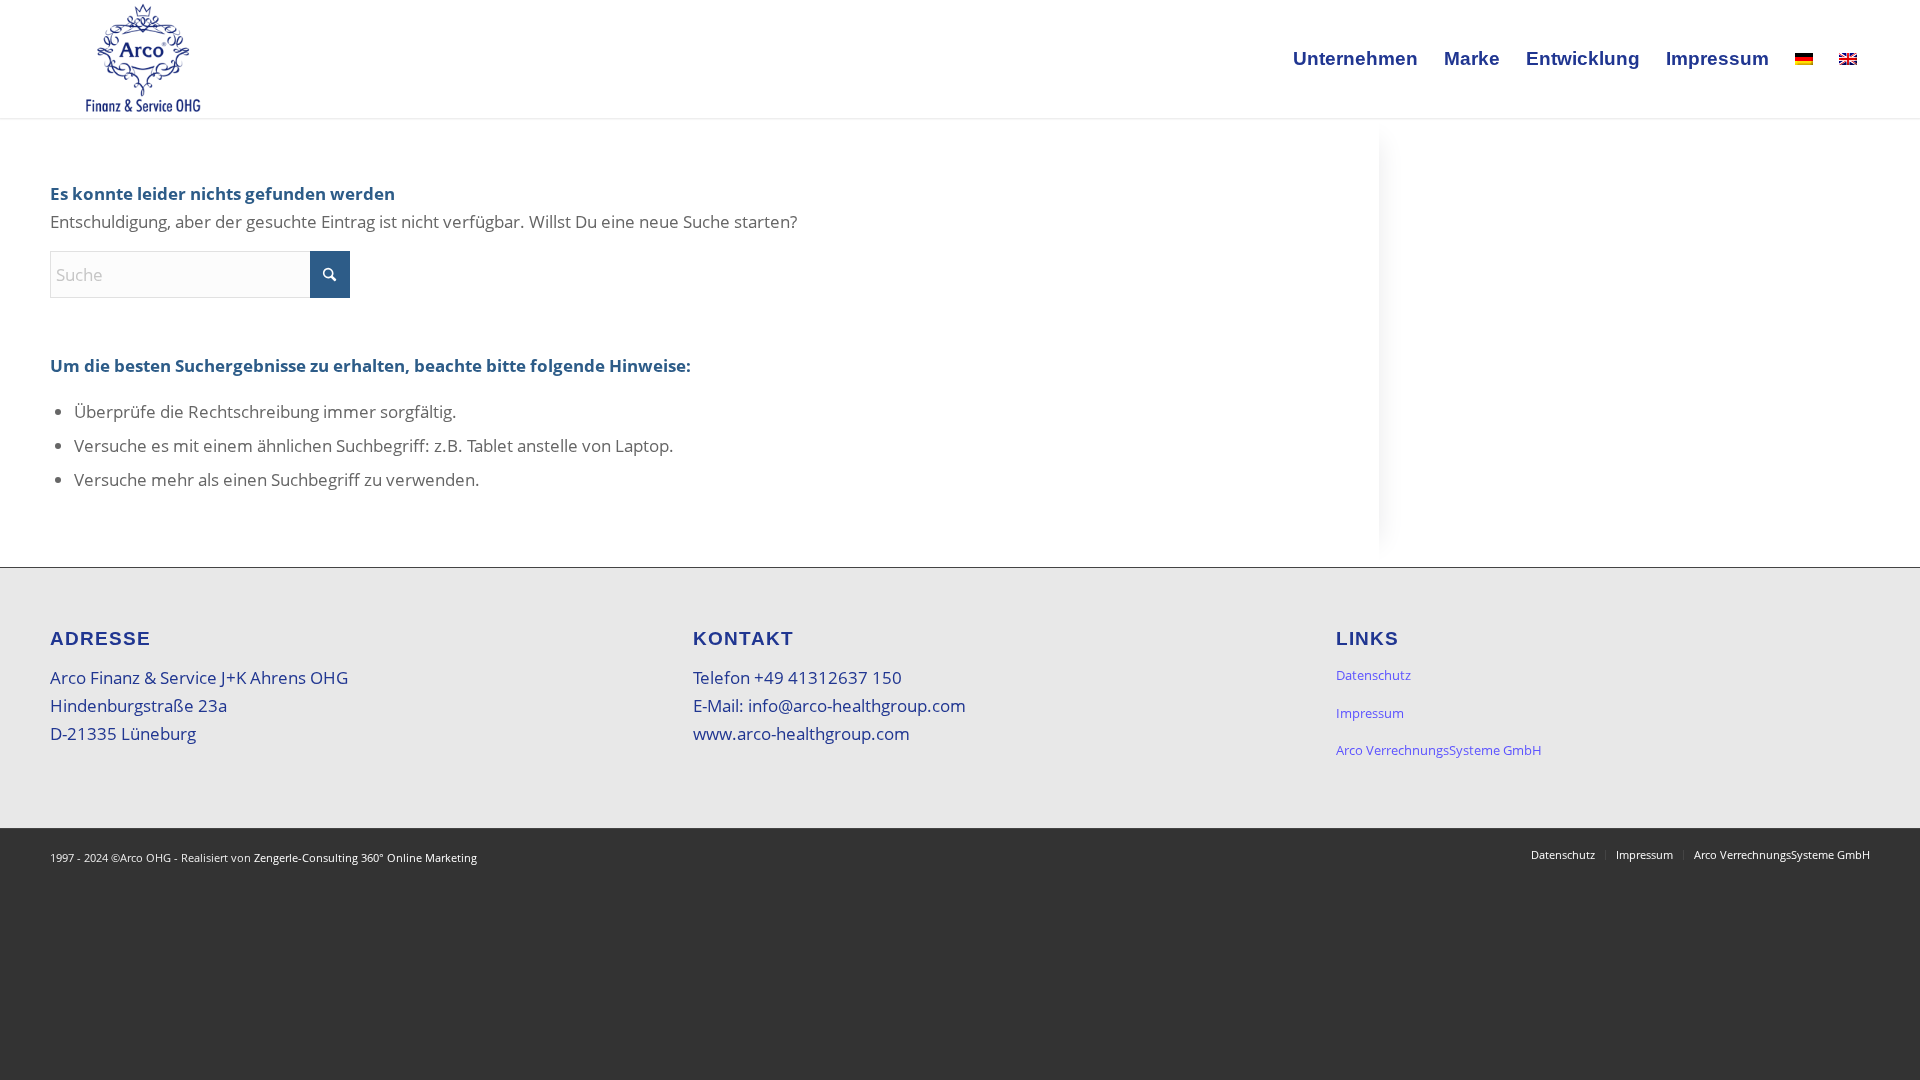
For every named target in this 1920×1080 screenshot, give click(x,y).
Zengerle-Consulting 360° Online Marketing (365, 857)
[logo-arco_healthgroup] (143, 59)
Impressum (1370, 713)
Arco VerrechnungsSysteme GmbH (1439, 750)
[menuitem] (1355, 59)
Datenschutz (1373, 675)
